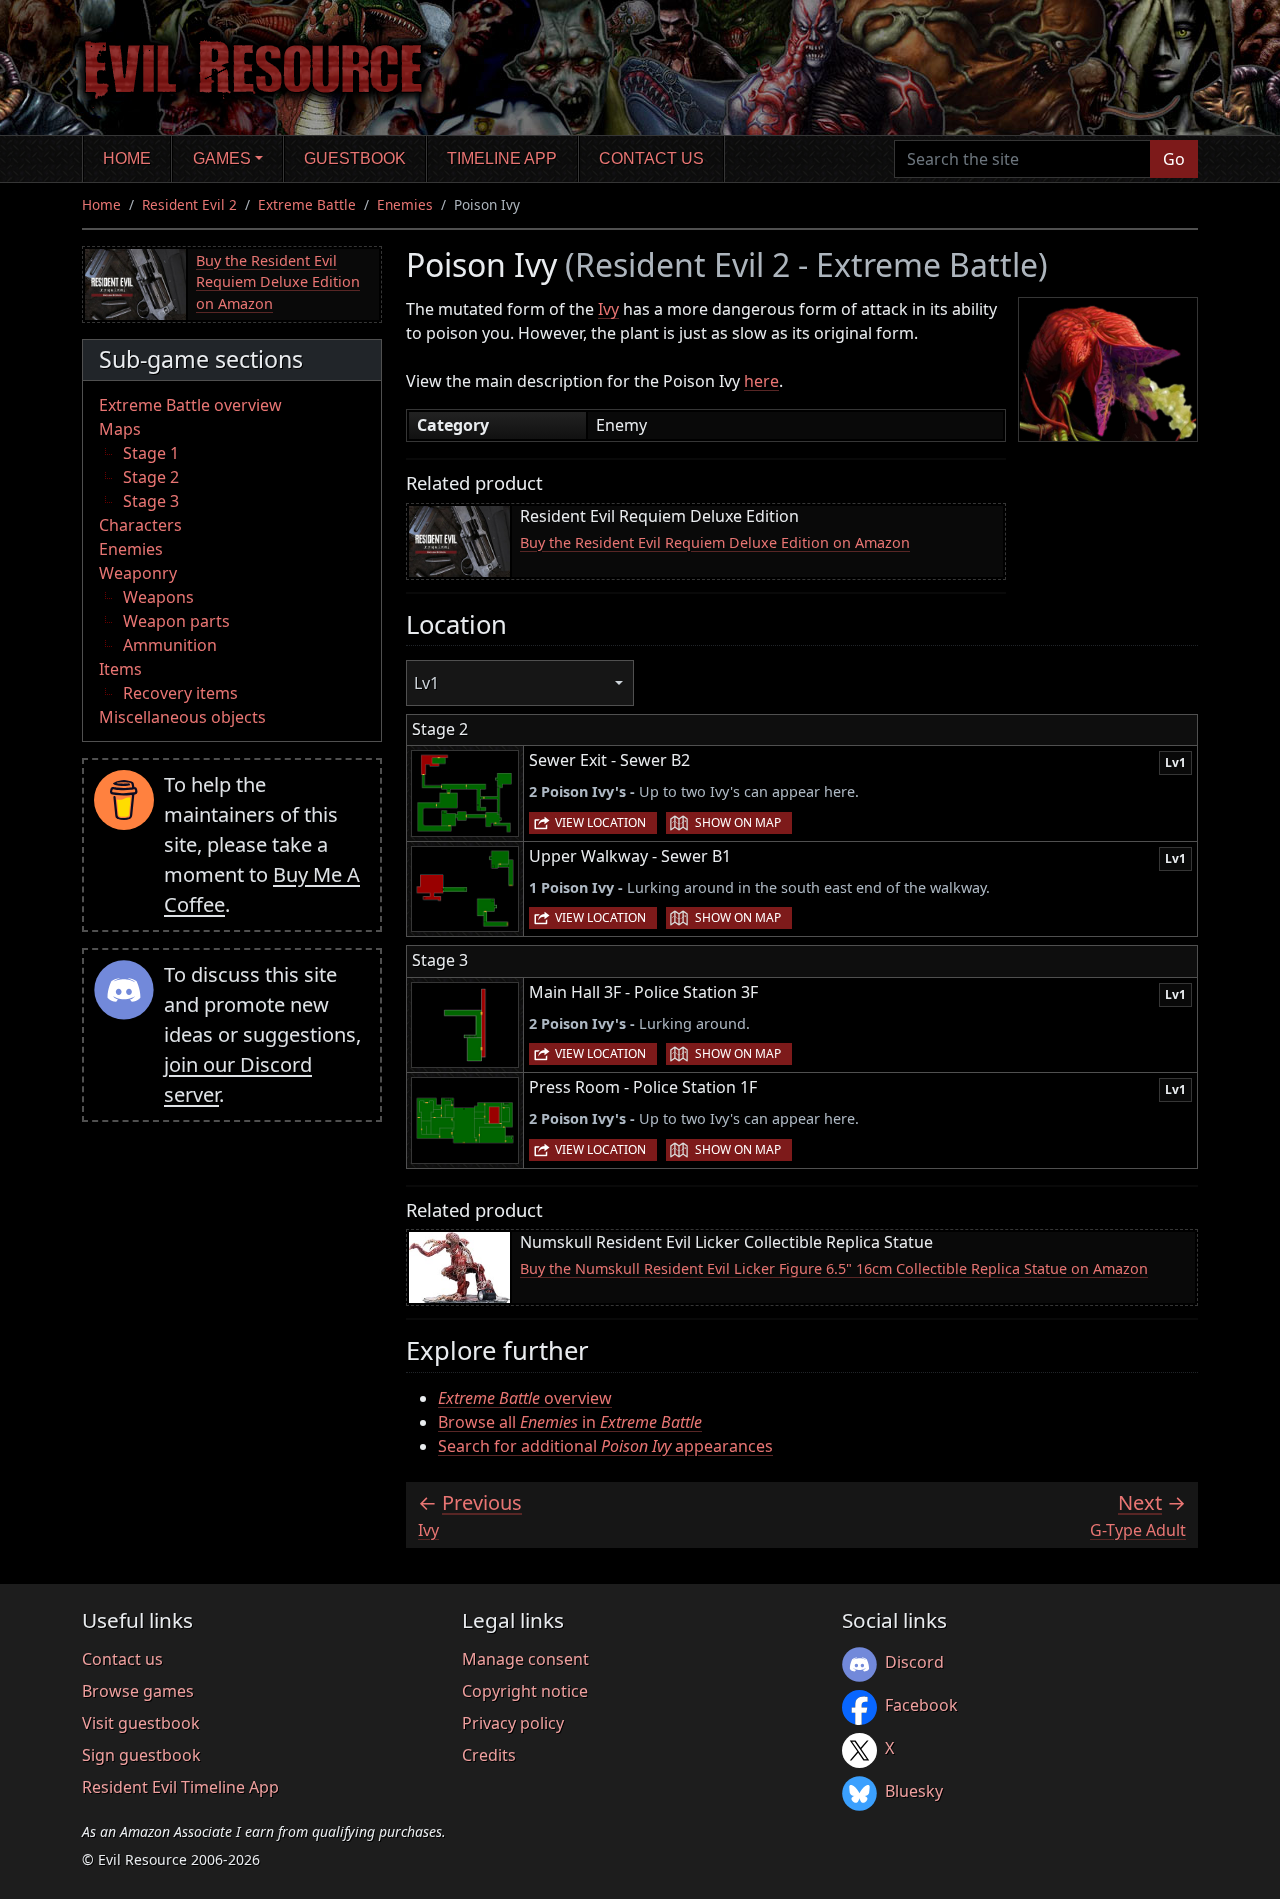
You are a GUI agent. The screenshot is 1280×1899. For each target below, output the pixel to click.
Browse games (138, 1691)
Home (127, 158)
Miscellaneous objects (182, 717)
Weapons (158, 597)
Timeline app (502, 158)
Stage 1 (151, 453)
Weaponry (138, 573)
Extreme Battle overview (190, 405)
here (761, 381)
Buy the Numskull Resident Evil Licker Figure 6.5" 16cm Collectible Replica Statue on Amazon (834, 1268)
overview (525, 1398)
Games (222, 158)
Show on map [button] (738, 822)
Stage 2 (151, 477)
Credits (489, 1755)
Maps (120, 429)
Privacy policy (513, 1723)
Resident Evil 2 (189, 204)
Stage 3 (151, 501)
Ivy (608, 309)
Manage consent (525, 1659)
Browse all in (570, 1422)
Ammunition (170, 645)
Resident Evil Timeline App (180, 1787)
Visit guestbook (141, 1723)
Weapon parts (176, 621)
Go (1174, 159)
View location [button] (600, 822)
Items (120, 669)
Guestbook (355, 158)
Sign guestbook (141, 1755)
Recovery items (180, 693)
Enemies (405, 204)
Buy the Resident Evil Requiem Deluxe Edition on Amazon (278, 282)
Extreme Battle (307, 204)
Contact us (651, 158)
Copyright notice (525, 1691)
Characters (140, 525)
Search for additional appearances (605, 1446)
